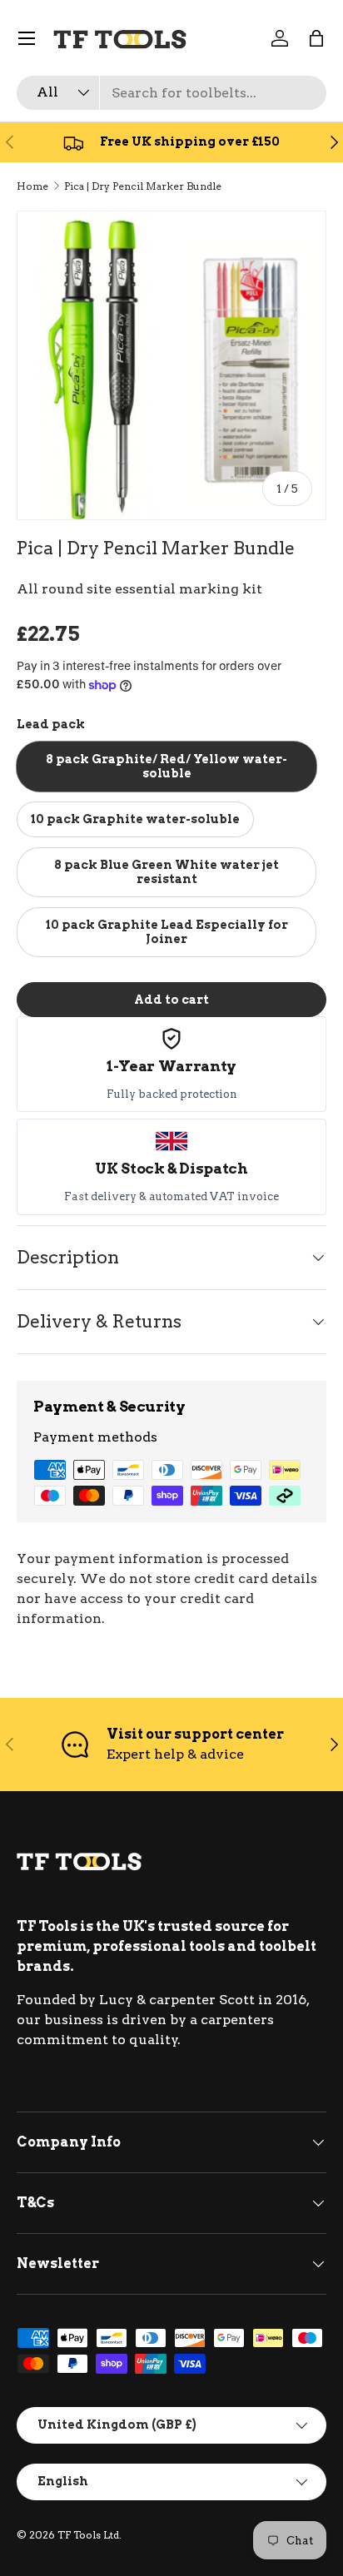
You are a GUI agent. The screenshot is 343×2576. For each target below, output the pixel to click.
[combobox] (171, 93)
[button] (316, 38)
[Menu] (27, 38)
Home (32, 186)
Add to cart (171, 999)
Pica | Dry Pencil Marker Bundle (143, 186)
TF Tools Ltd (88, 2535)
